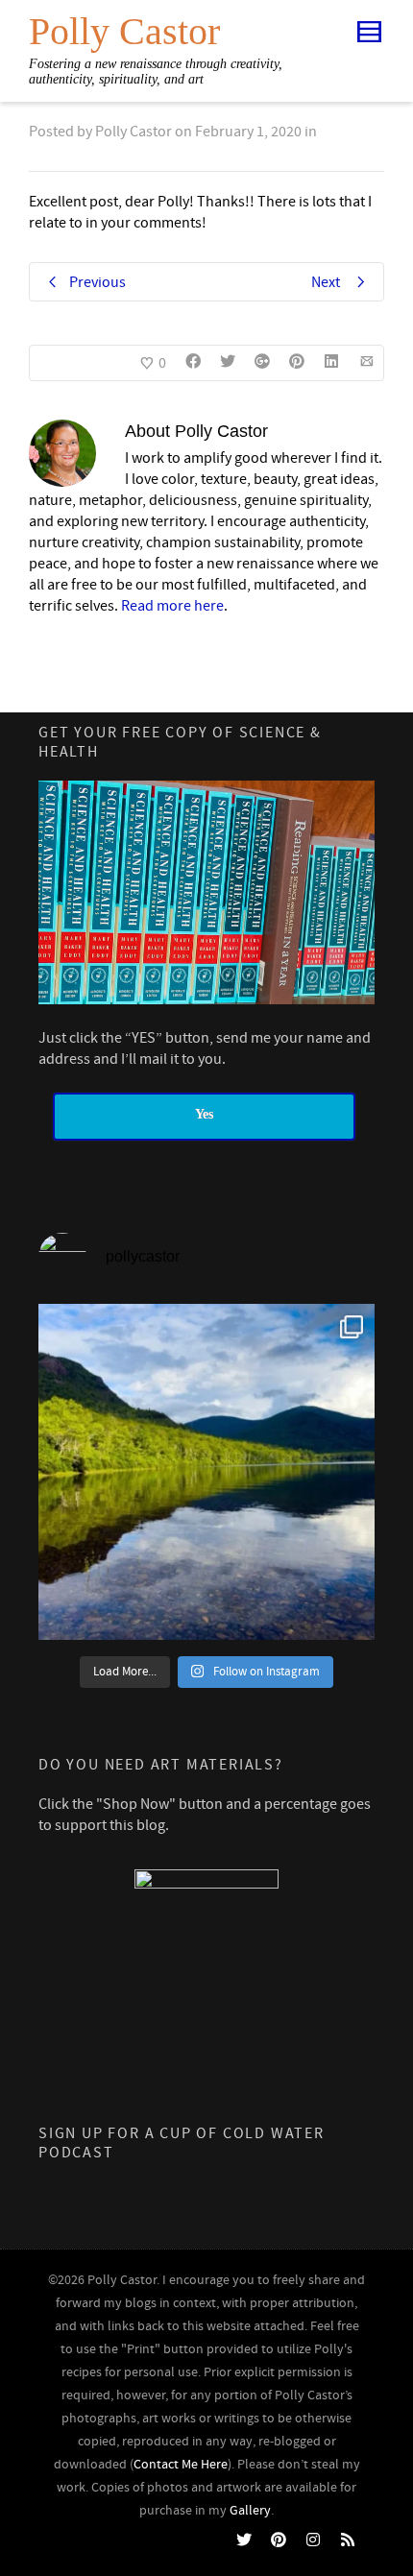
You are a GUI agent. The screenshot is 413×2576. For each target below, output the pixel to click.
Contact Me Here (181, 2465)
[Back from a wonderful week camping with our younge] (206, 1472)
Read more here (172, 606)
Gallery (250, 2511)
